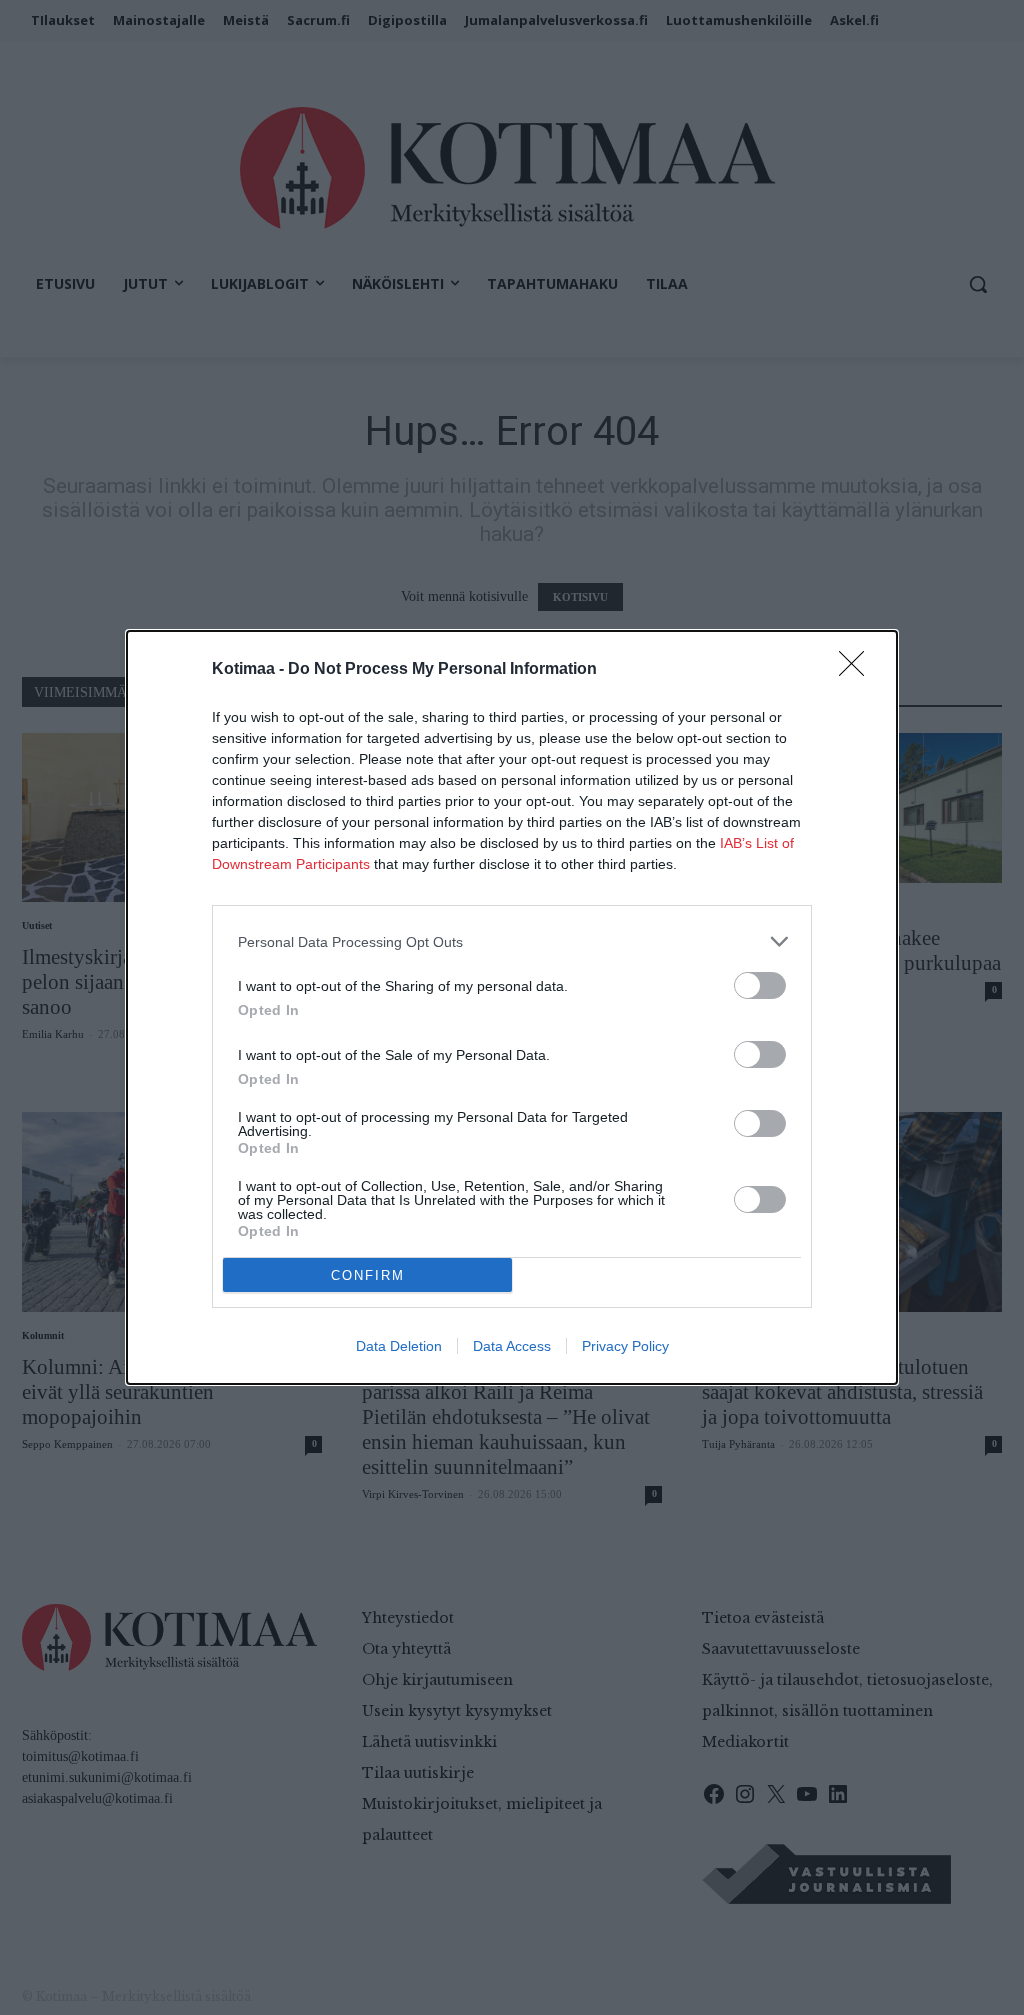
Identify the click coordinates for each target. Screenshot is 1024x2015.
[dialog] (512, 1007)
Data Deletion (399, 1346)
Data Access (512, 1346)
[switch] (760, 985)
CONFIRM (368, 1275)
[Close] (858, 670)
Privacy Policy (625, 1346)
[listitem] (512, 941)
